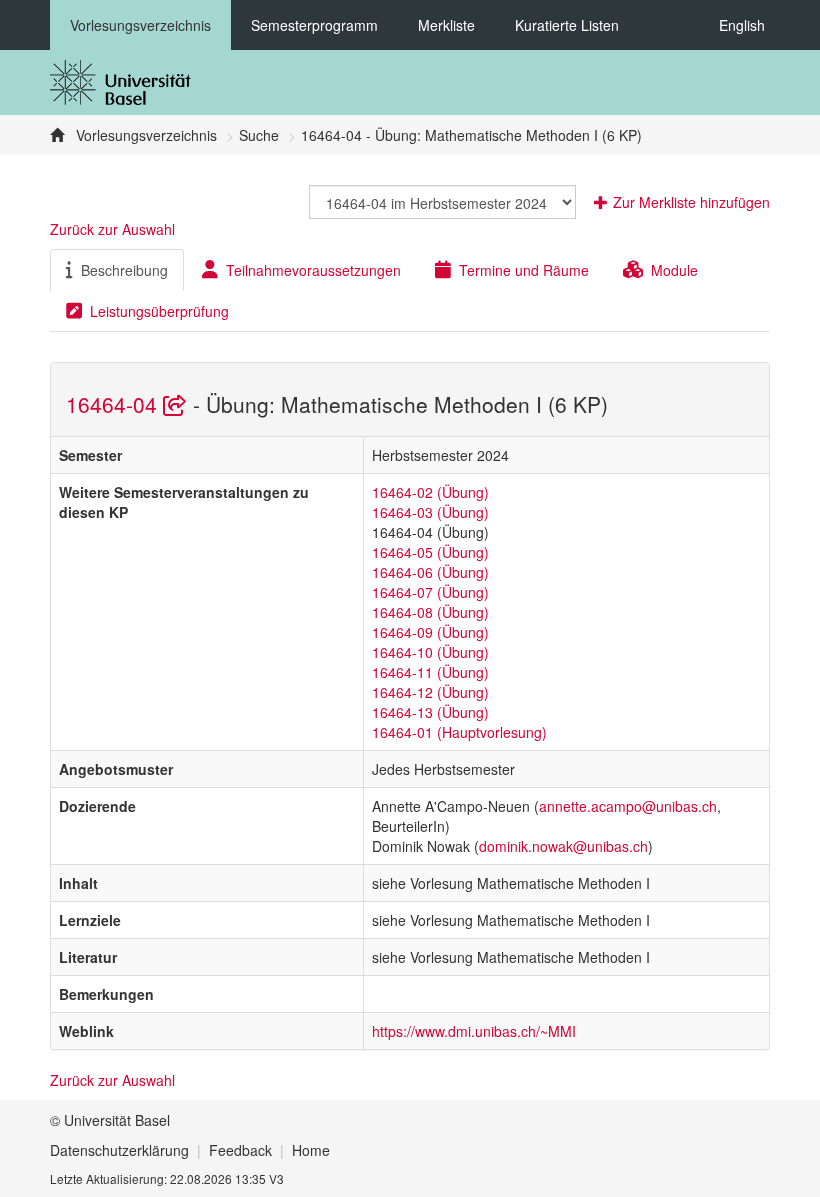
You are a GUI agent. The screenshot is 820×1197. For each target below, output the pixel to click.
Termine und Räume (524, 270)
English (742, 25)
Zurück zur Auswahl (112, 229)
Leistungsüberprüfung (159, 311)
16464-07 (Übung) (430, 592)
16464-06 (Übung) (430, 572)
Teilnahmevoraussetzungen (313, 270)
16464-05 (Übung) (430, 552)
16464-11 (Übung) (430, 672)
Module (674, 270)
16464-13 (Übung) (430, 712)
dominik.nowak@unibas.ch (563, 846)
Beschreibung (124, 270)
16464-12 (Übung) (430, 692)
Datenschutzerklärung (119, 1150)
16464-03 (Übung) (430, 512)
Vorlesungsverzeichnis (140, 25)
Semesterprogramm (314, 25)
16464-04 (114, 404)
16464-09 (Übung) (430, 632)
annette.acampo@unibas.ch (628, 806)
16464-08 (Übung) (430, 612)
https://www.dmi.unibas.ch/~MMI (474, 1031)
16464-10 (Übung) (430, 652)
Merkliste (446, 25)
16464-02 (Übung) (430, 492)
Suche (259, 135)
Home (311, 1150)
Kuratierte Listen (567, 25)
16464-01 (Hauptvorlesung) (459, 732)
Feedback (240, 1150)
